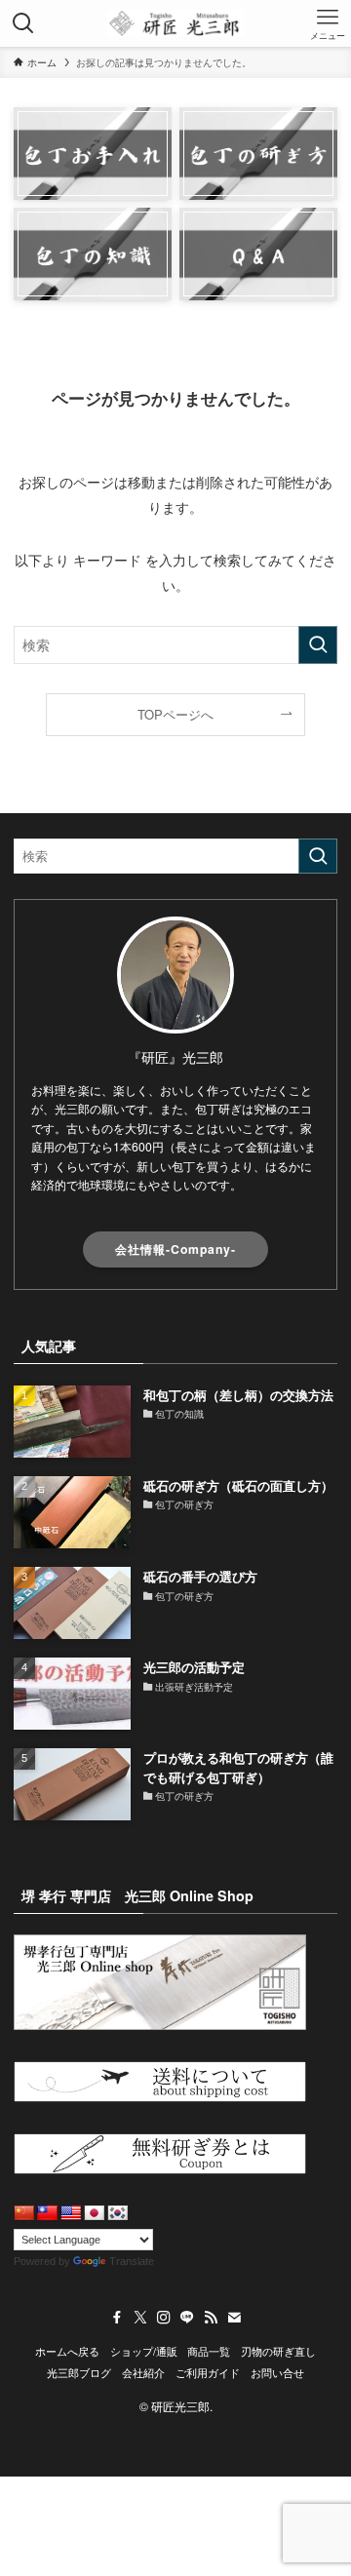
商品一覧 (209, 2351)
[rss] (211, 2318)
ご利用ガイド (208, 2373)
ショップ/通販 (144, 2351)
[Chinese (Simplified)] (24, 2214)
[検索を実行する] (318, 645)
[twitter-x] (140, 2318)
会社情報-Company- (175, 1249)
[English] (71, 2214)
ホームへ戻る (67, 2351)
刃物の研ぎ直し (278, 2351)
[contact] (234, 2318)
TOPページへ (175, 714)
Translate (132, 2261)
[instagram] (164, 2318)
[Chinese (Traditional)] (48, 2214)
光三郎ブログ (79, 2373)
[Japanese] (95, 2214)
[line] (187, 2318)
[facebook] (117, 2318)
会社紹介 (143, 2373)
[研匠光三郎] (175, 23)
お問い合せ (277, 2373)
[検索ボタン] (23, 23)
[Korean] (118, 2214)
